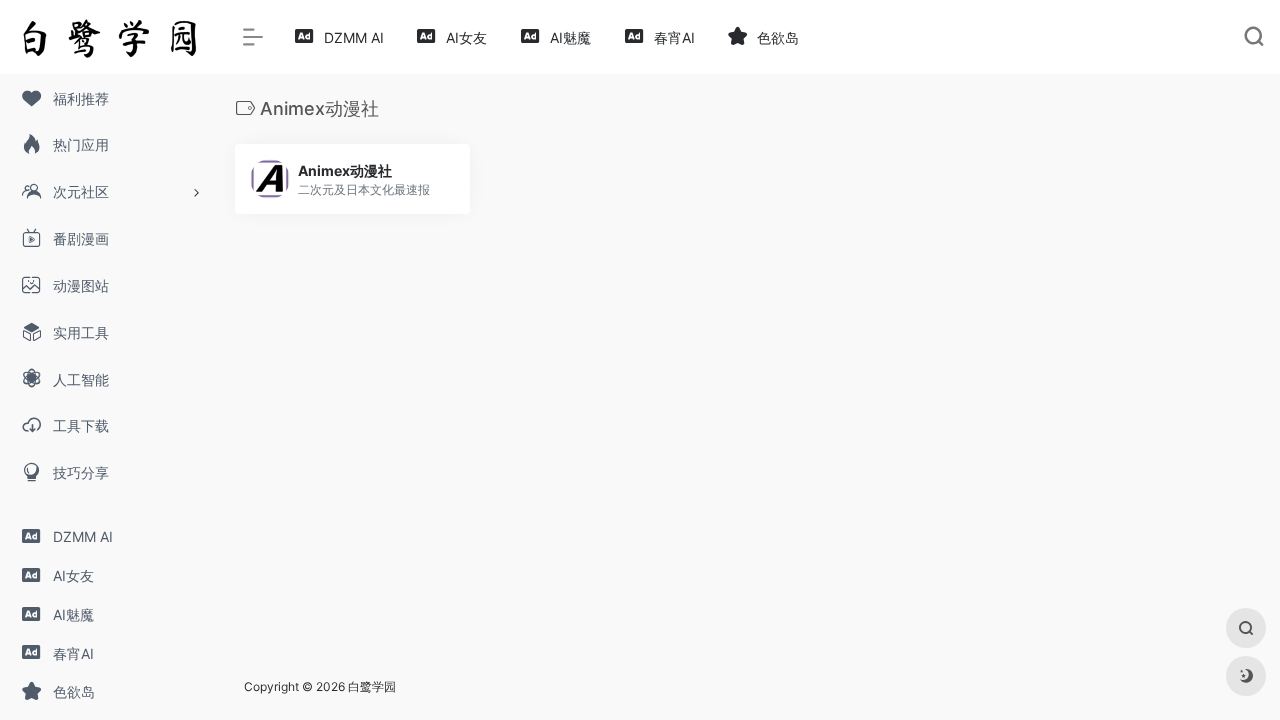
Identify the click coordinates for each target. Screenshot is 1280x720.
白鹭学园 (372, 686)
